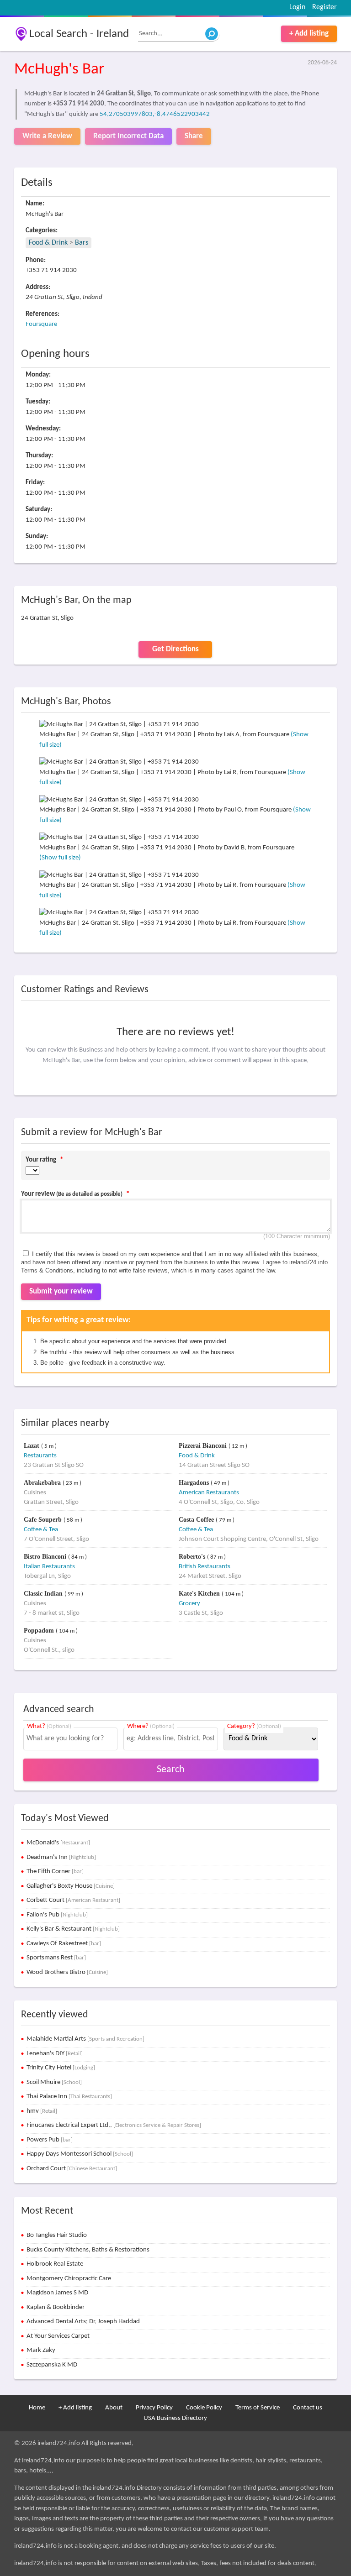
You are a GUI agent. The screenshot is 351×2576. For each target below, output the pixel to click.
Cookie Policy (204, 2408)
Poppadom (40, 1631)
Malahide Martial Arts (85, 2039)
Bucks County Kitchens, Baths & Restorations (88, 2250)
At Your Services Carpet (58, 2336)
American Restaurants (209, 1493)
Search (171, 1770)
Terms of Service (258, 2408)
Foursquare (41, 324)
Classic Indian (44, 1594)
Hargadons (195, 1483)
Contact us (308, 2408)
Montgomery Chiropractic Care (69, 2279)
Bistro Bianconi (46, 1557)
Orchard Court (72, 2169)
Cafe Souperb (44, 1520)
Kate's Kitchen (200, 1594)
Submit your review (61, 1291)
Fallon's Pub (57, 1915)
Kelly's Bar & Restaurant (73, 1929)
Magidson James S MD (57, 2293)
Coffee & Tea (41, 1530)
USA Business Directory (175, 2418)
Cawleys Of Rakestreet (64, 1944)
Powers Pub (50, 2140)
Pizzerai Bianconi (204, 1446)
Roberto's (193, 1557)
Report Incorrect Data (128, 136)
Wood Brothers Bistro (67, 1972)
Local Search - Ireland (79, 34)
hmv (42, 2111)
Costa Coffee (197, 1520)
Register (324, 7)
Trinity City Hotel (61, 2068)
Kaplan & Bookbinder (56, 2307)
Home (37, 2408)
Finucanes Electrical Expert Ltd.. (114, 2125)
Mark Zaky (41, 2350)
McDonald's (58, 1843)
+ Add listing (309, 34)
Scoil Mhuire (54, 2082)
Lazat (32, 1446)
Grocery (189, 1604)
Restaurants (40, 1456)
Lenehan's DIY (55, 2054)
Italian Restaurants (49, 1567)
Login (297, 7)
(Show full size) (60, 858)
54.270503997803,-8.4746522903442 (155, 114)
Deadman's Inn (61, 1857)
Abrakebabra (43, 1483)
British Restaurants (205, 1567)
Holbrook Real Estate (55, 2264)
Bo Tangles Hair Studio (57, 2235)
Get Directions (175, 649)
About (114, 2408)
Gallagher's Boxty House (71, 1886)
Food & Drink (48, 243)
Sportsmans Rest (56, 1958)
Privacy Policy (154, 2408)
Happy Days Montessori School (80, 2154)
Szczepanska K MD (52, 2365)
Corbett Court (73, 1900)
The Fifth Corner (55, 1872)
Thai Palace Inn (69, 2097)
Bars (82, 243)
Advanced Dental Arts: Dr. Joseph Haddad (83, 2322)
